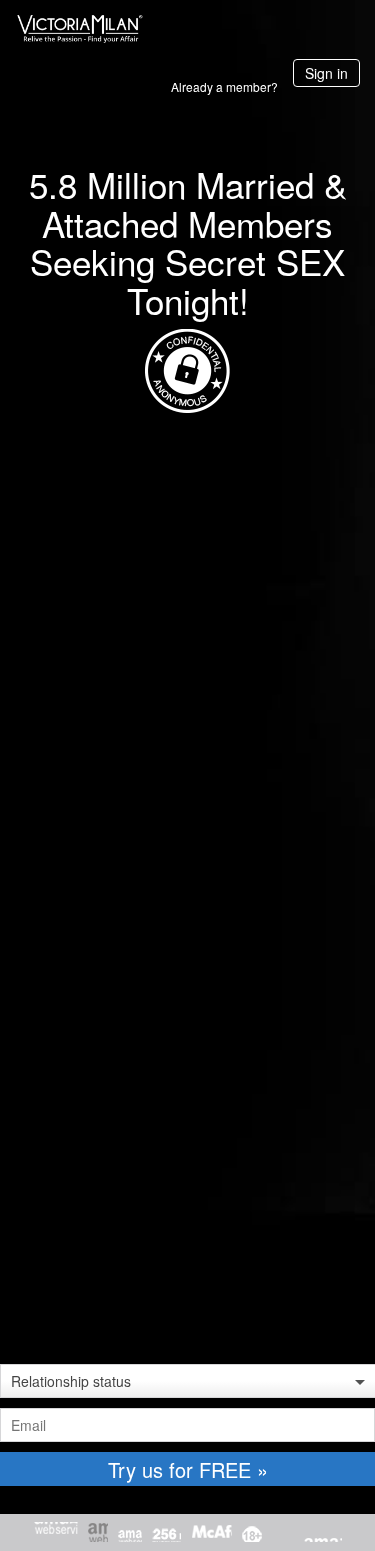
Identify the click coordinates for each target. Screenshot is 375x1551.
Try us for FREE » (188, 1469)
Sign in (326, 73)
